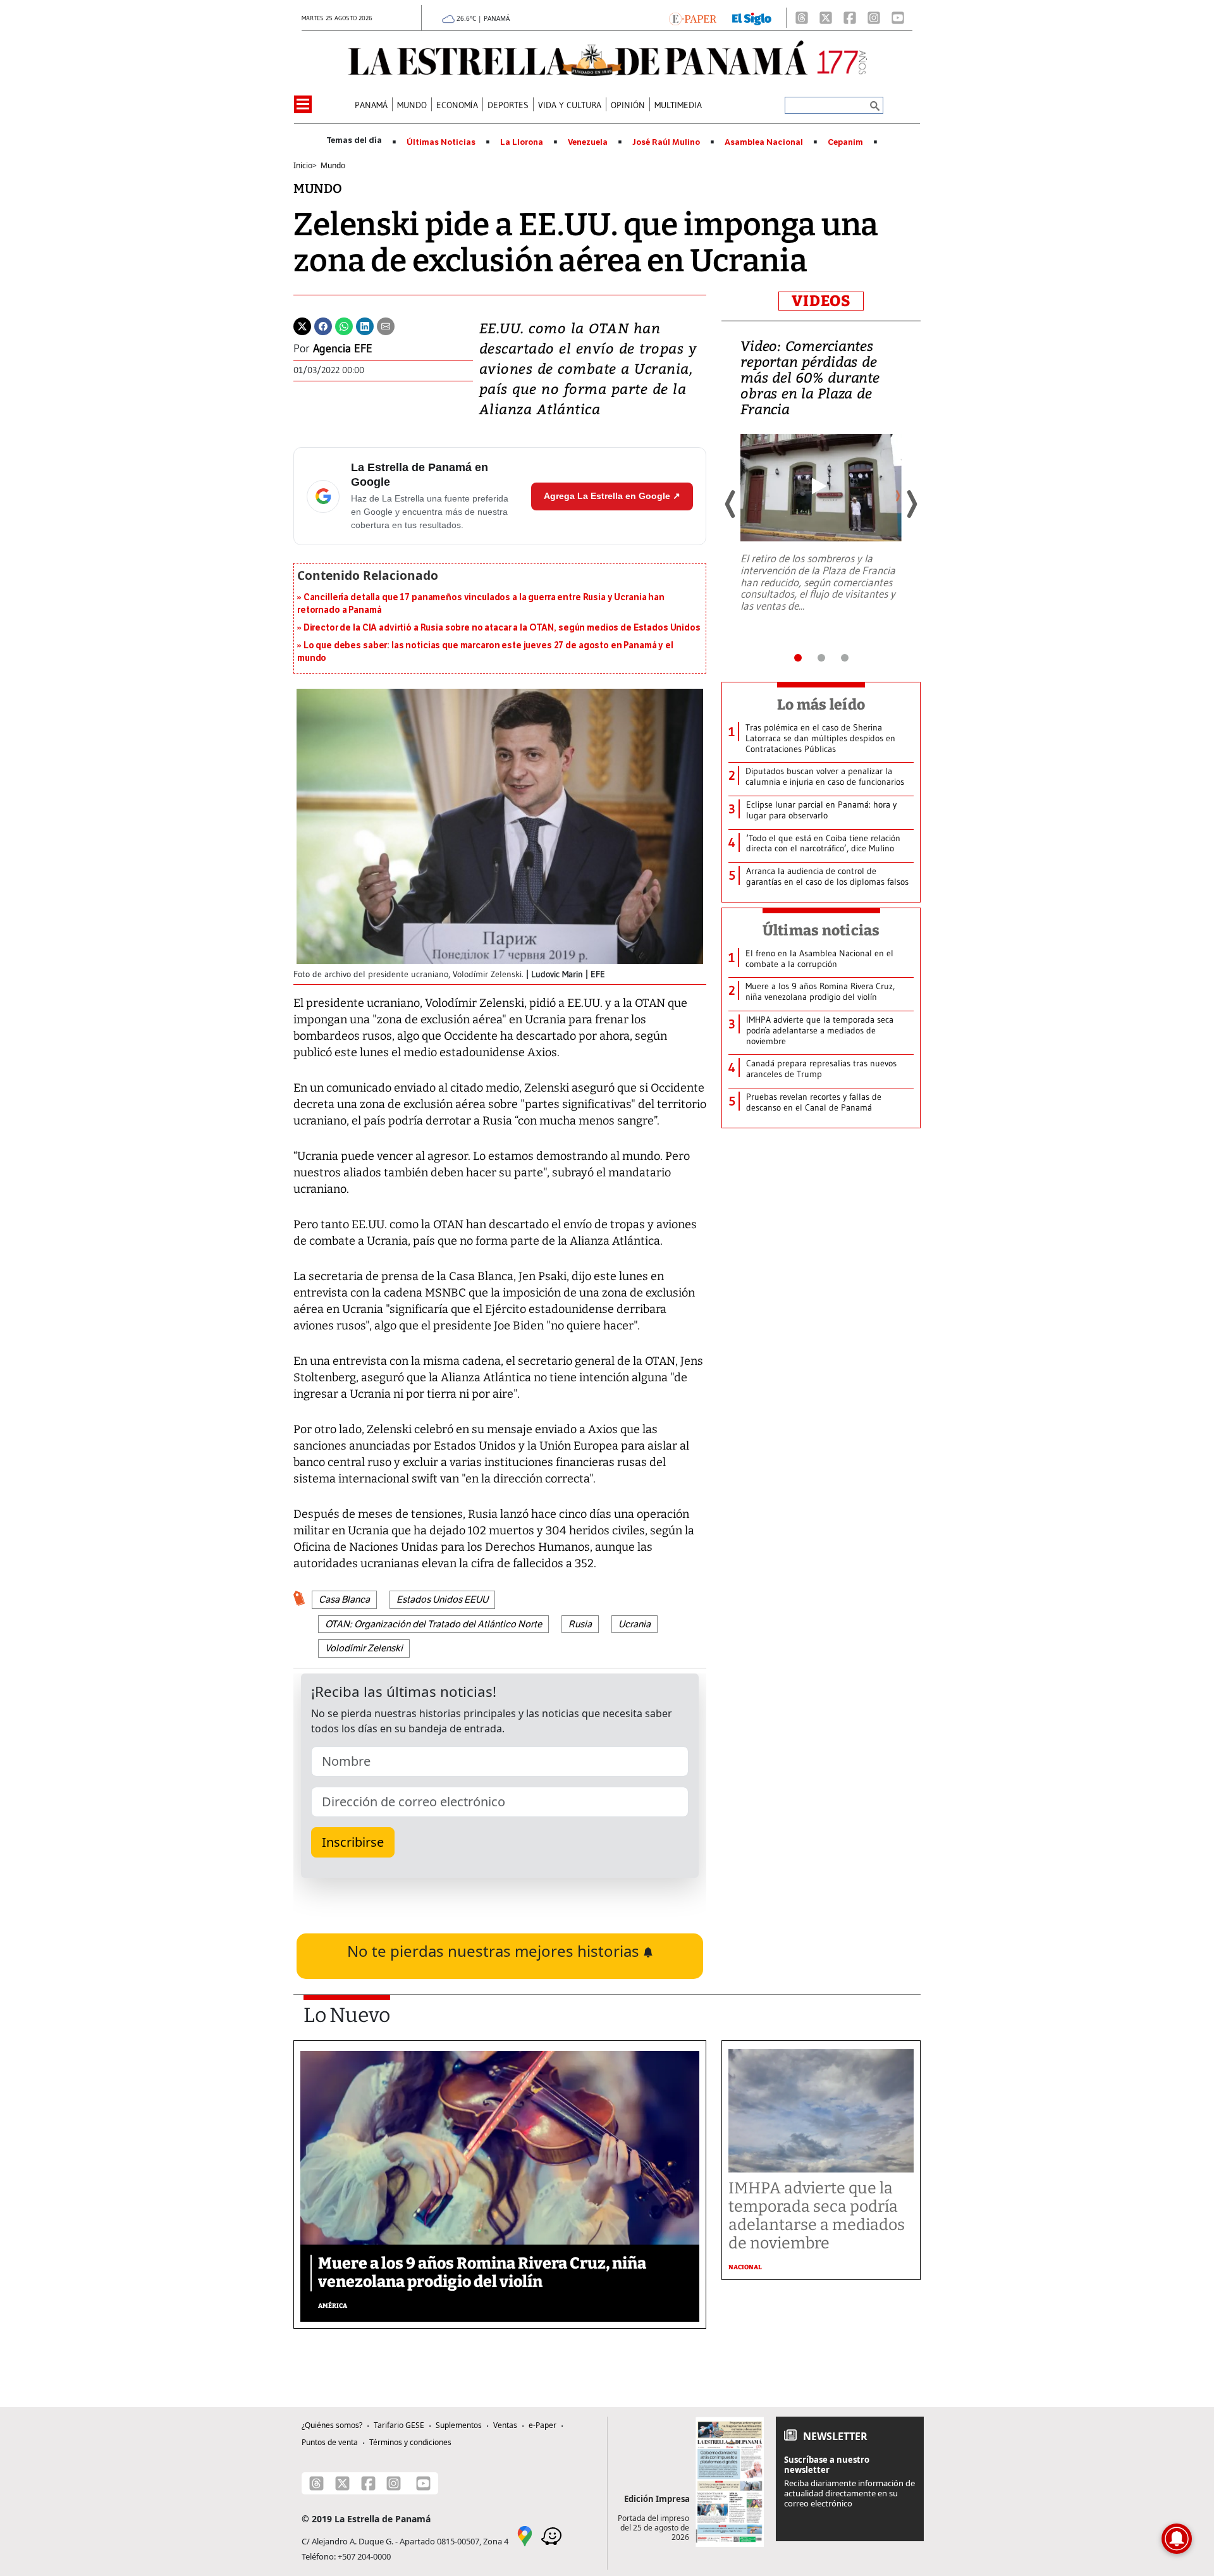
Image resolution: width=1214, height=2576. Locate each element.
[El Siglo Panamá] (752, 18)
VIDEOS (821, 301)
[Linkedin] (365, 325)
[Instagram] (874, 18)
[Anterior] (731, 504)
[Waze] (551, 2535)
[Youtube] (898, 18)
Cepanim (845, 142)
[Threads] (802, 18)
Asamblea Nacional (764, 142)
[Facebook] (850, 18)
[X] (826, 18)
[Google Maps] (525, 2535)
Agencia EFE (343, 348)
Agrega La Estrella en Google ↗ (612, 496)
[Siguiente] (911, 504)
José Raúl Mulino (666, 142)
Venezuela (588, 142)
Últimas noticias (821, 930)
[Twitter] (302, 325)
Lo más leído (821, 705)
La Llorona (522, 142)
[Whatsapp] (344, 325)
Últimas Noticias (441, 142)
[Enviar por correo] (386, 325)
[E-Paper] (693, 18)
